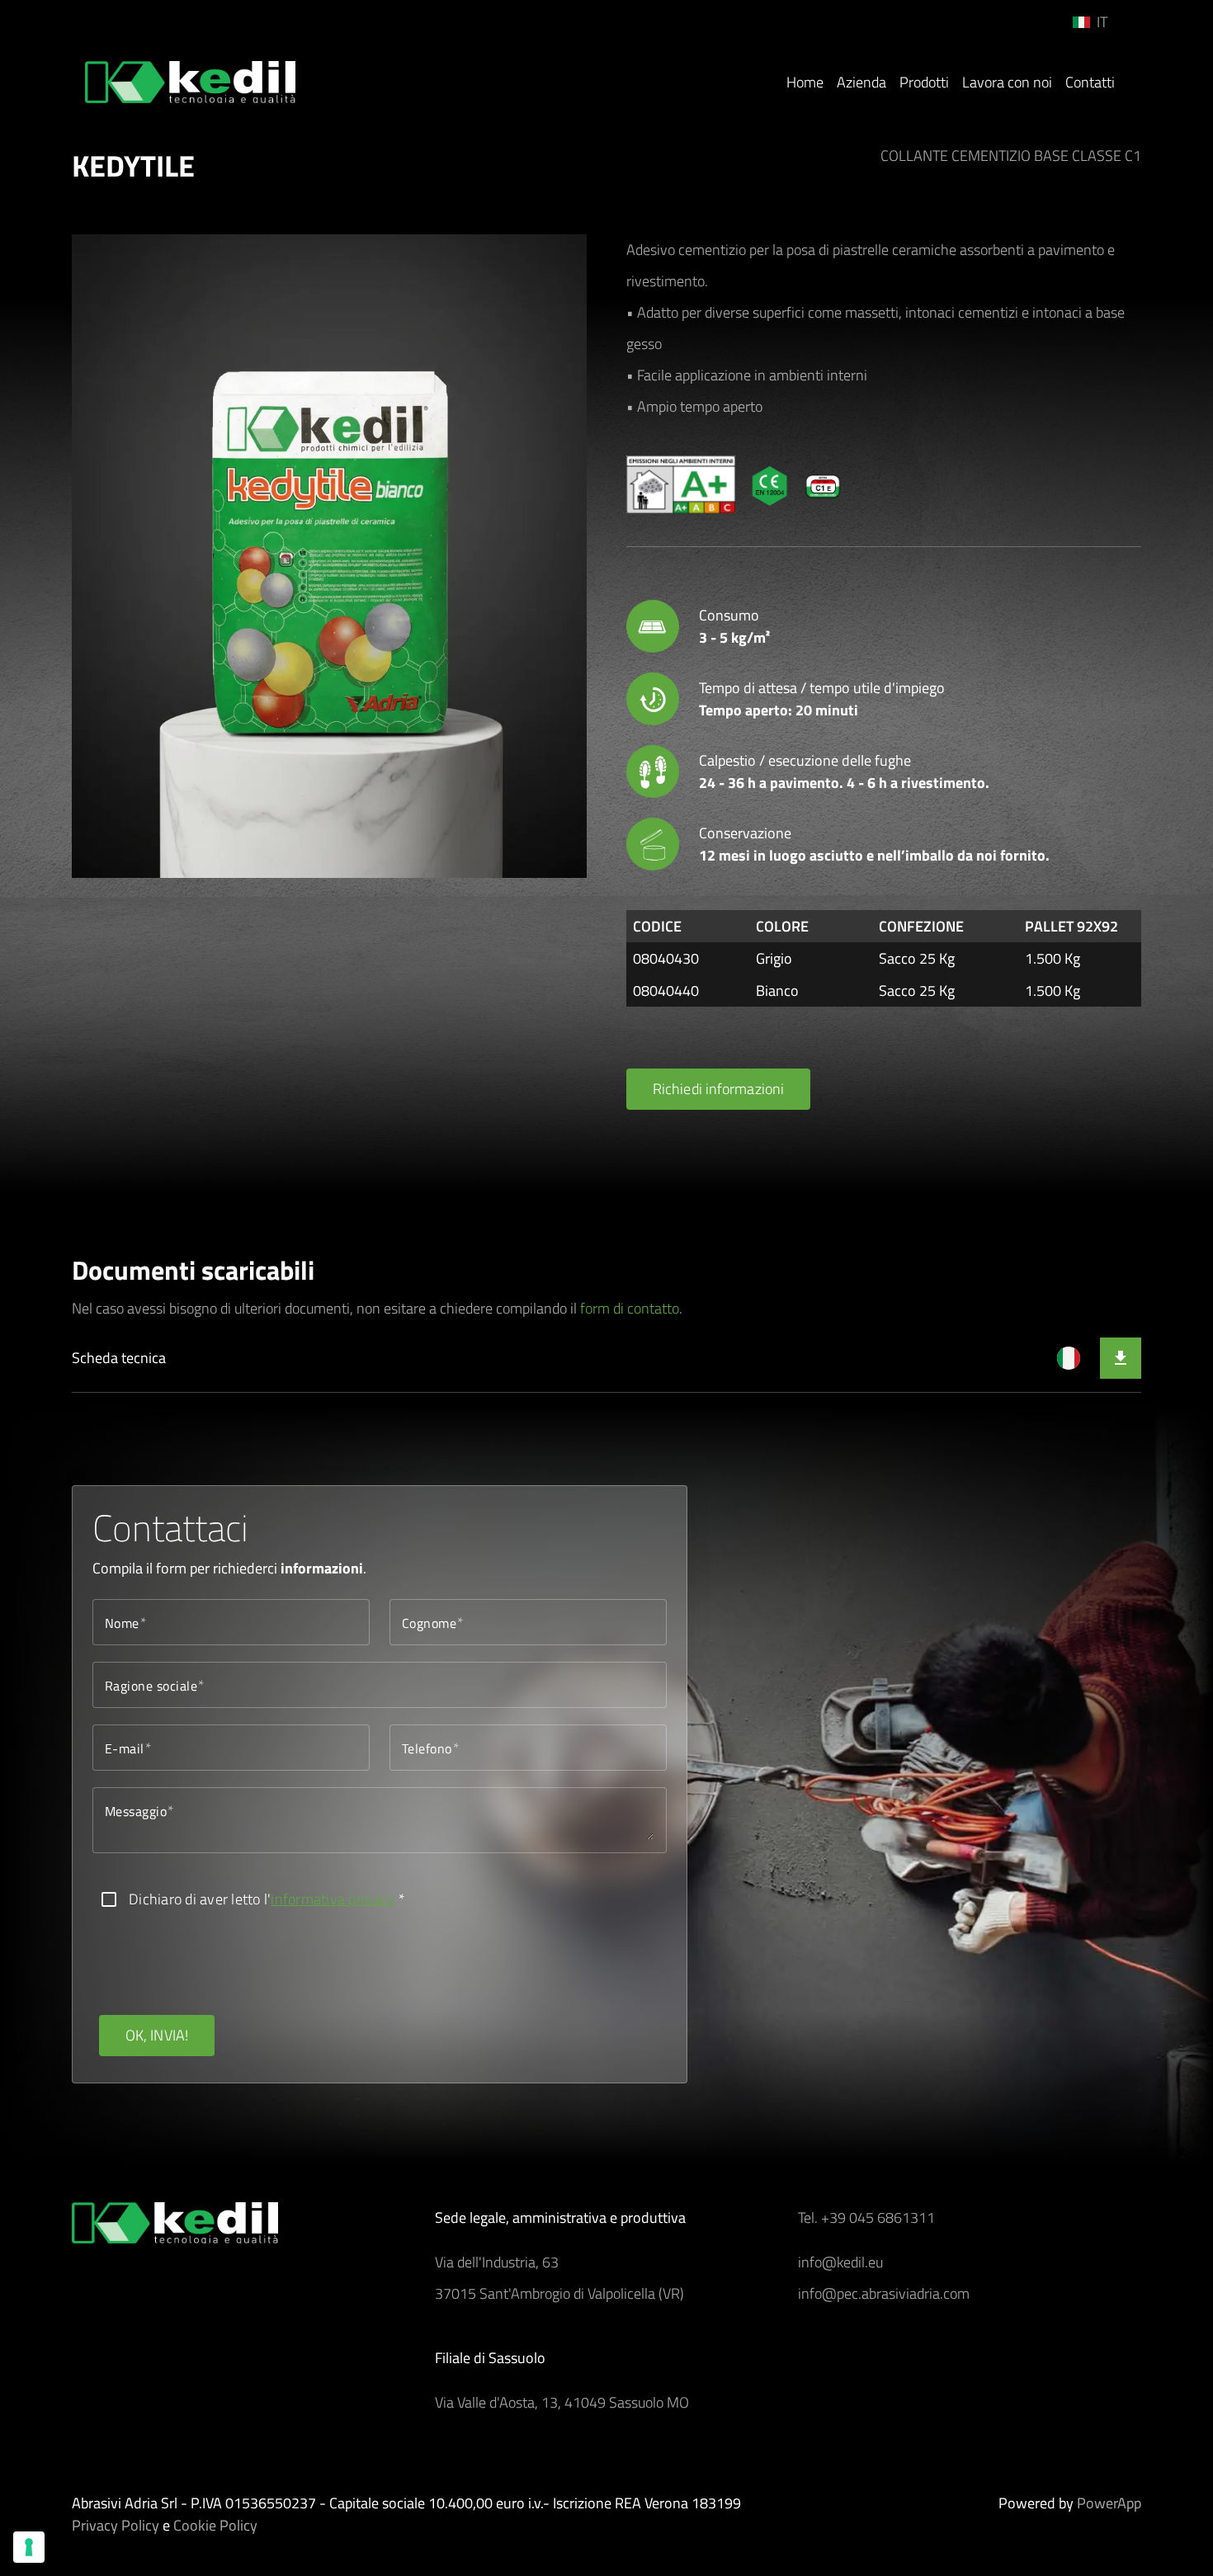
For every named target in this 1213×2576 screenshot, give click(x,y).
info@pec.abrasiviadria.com (884, 2293)
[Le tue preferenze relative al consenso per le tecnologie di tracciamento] (29, 2547)
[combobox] (1104, 22)
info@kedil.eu (840, 2262)
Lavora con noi (1007, 82)
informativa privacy (333, 1899)
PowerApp (1109, 2503)
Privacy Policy (116, 2525)
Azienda (861, 82)
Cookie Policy (215, 2525)
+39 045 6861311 (878, 2217)
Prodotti (924, 82)
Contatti (1090, 82)
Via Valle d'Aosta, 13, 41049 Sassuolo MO (562, 2402)
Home (805, 82)
